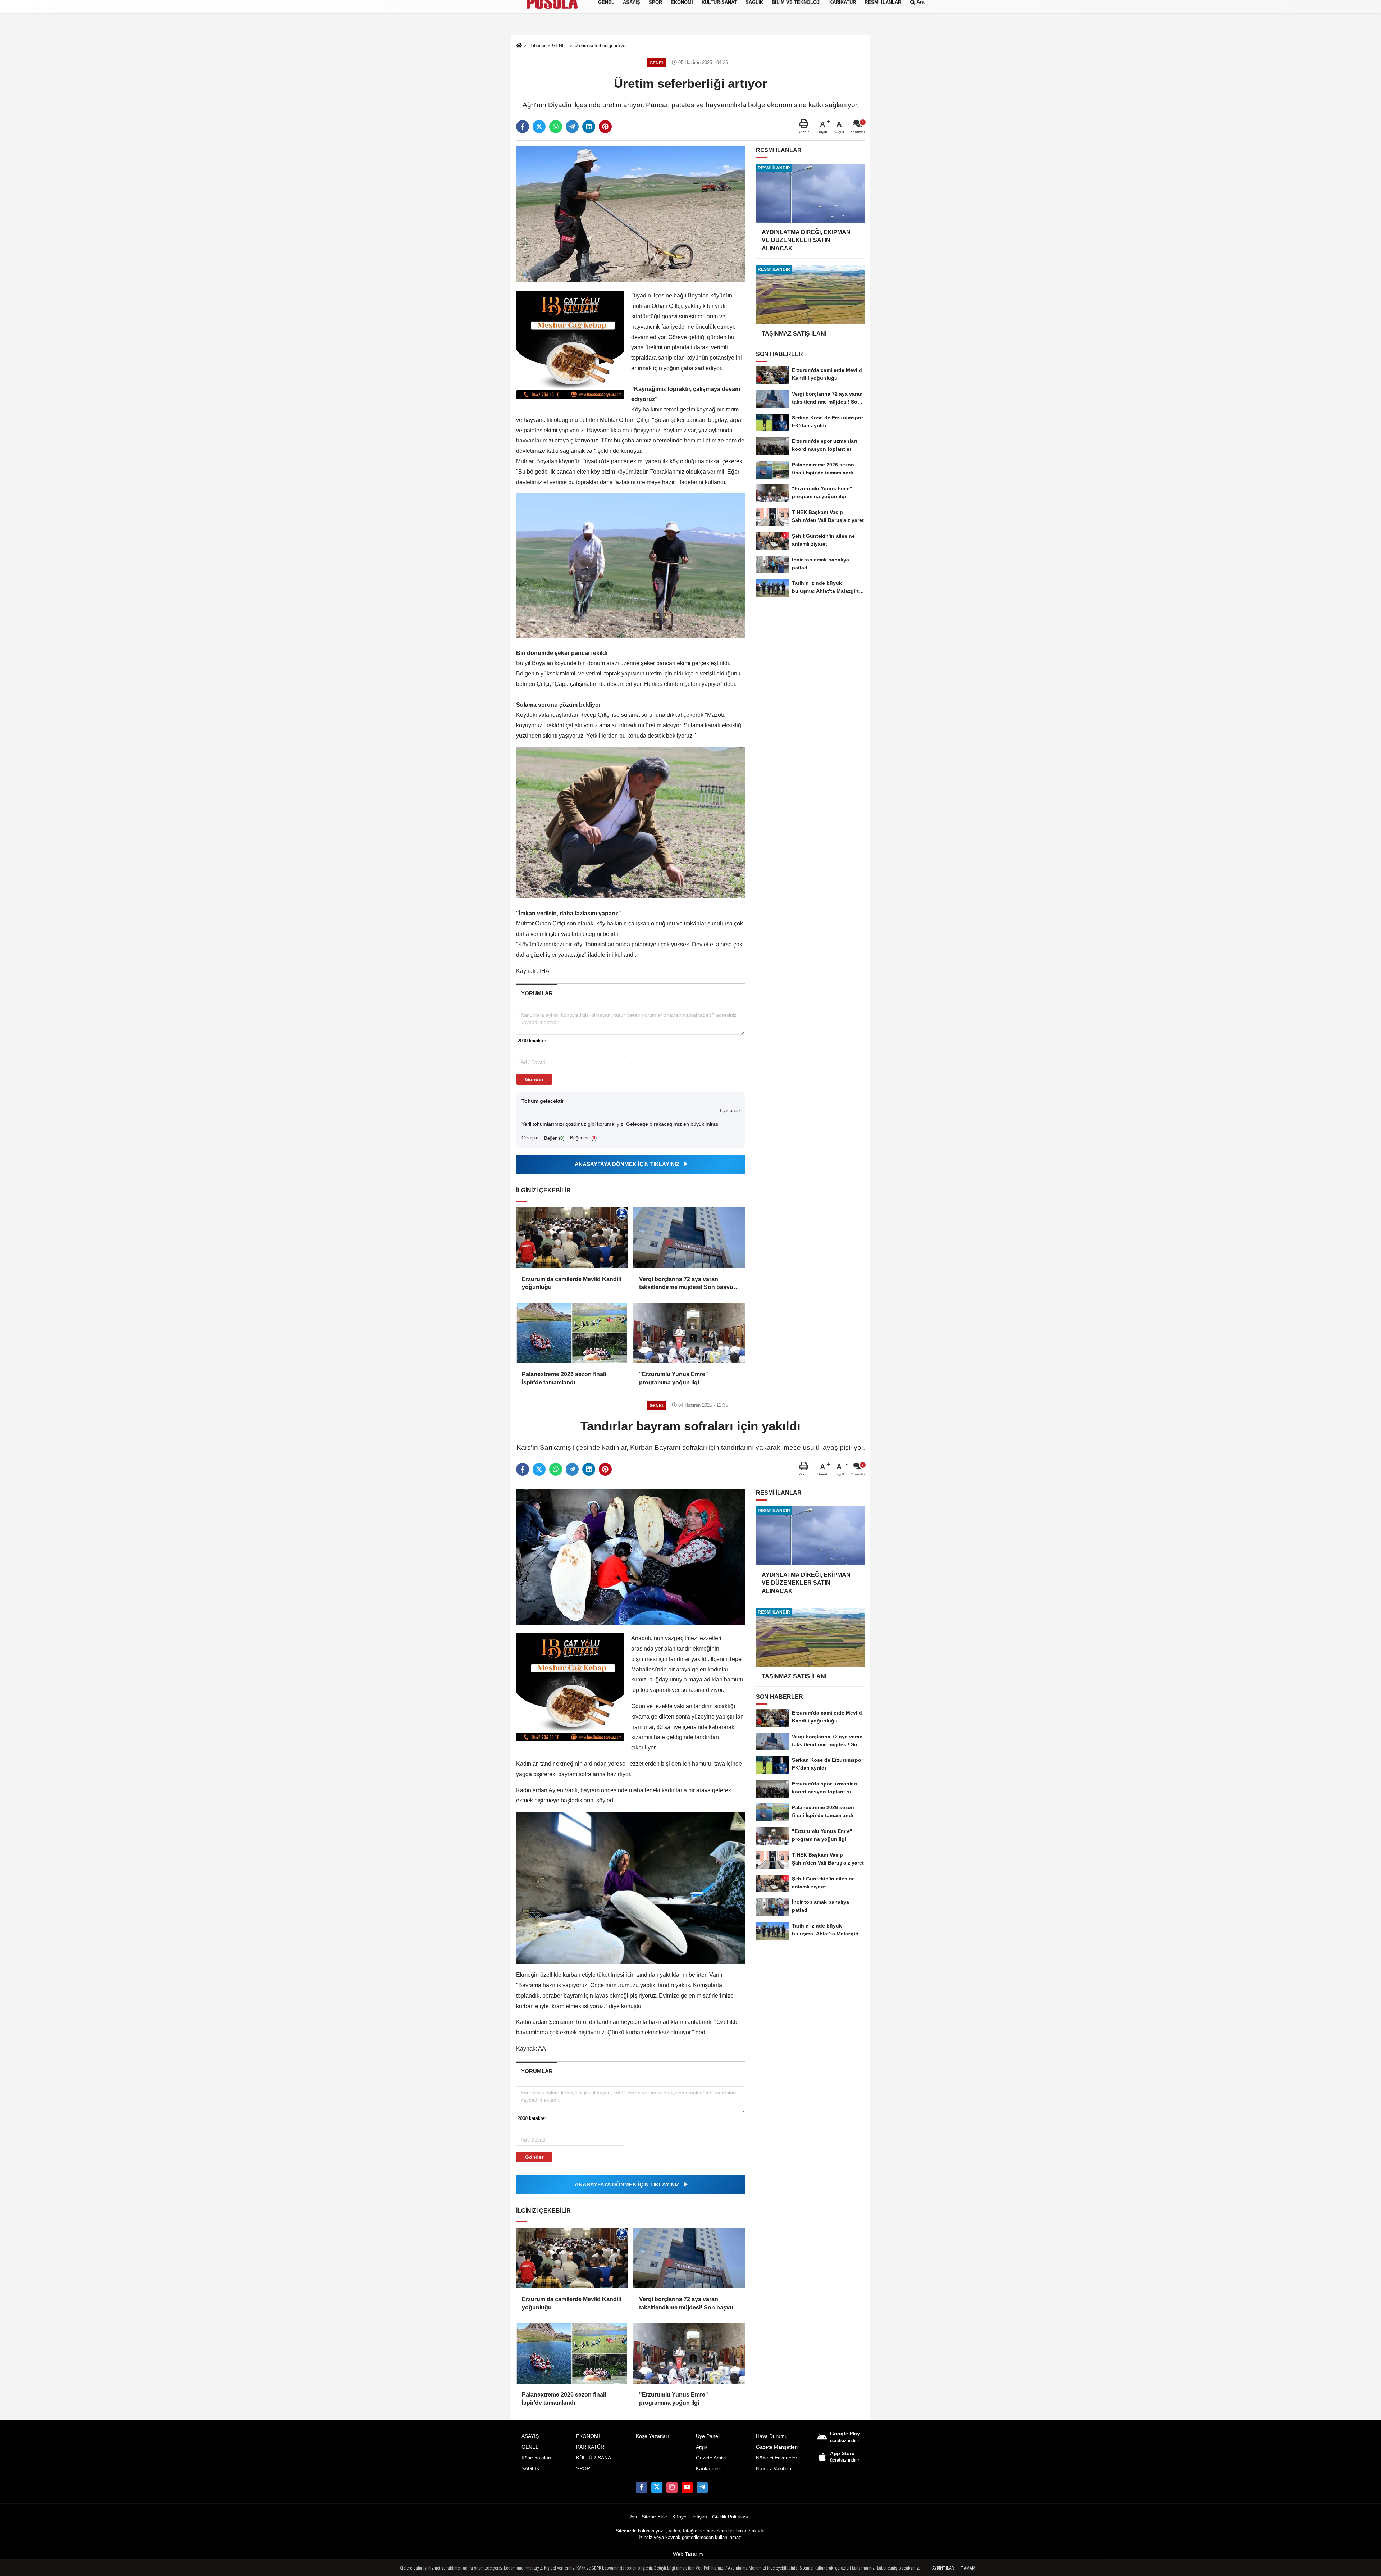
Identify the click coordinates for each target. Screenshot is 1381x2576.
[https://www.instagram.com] (672, 2488)
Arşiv (701, 2447)
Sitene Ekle (654, 2517)
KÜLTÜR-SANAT (595, 2458)
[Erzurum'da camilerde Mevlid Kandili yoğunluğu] (572, 1238)
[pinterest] (605, 127)
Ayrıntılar (943, 2568)
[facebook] (523, 127)
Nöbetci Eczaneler (777, 2458)
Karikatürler (709, 2469)
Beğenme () (583, 1138)
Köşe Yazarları (652, 2436)
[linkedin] (589, 127)
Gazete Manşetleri (777, 2447)
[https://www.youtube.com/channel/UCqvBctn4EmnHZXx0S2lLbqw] (687, 2488)
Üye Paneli (708, 2436)
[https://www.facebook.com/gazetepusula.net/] (641, 2488)
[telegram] (572, 127)
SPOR (583, 2469)
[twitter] (539, 127)
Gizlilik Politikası (730, 2517)
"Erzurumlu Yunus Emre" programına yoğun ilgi (674, 1378)
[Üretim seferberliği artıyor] (631, 214)
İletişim (699, 2517)
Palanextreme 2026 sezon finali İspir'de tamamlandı (564, 1378)
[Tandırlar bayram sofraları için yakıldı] (631, 1556)
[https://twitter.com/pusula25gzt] (657, 2488)
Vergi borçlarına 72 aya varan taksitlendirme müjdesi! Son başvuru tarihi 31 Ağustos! (689, 1284)
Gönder (534, 1079)
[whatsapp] (556, 127)
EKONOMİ (588, 2436)
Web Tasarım (688, 2554)
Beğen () (554, 1138)
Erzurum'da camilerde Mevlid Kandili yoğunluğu (571, 1283)
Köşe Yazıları (536, 2458)
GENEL (530, 2447)
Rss (633, 2517)
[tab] (537, 993)
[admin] (702, 2488)
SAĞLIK (530, 2469)
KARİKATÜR (590, 2447)
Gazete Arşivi (711, 2458)
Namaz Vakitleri (774, 2469)
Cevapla (530, 1138)
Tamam (968, 2568)
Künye (679, 2517)
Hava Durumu (772, 2436)
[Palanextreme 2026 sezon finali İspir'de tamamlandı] (572, 1333)
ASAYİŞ (530, 2436)
